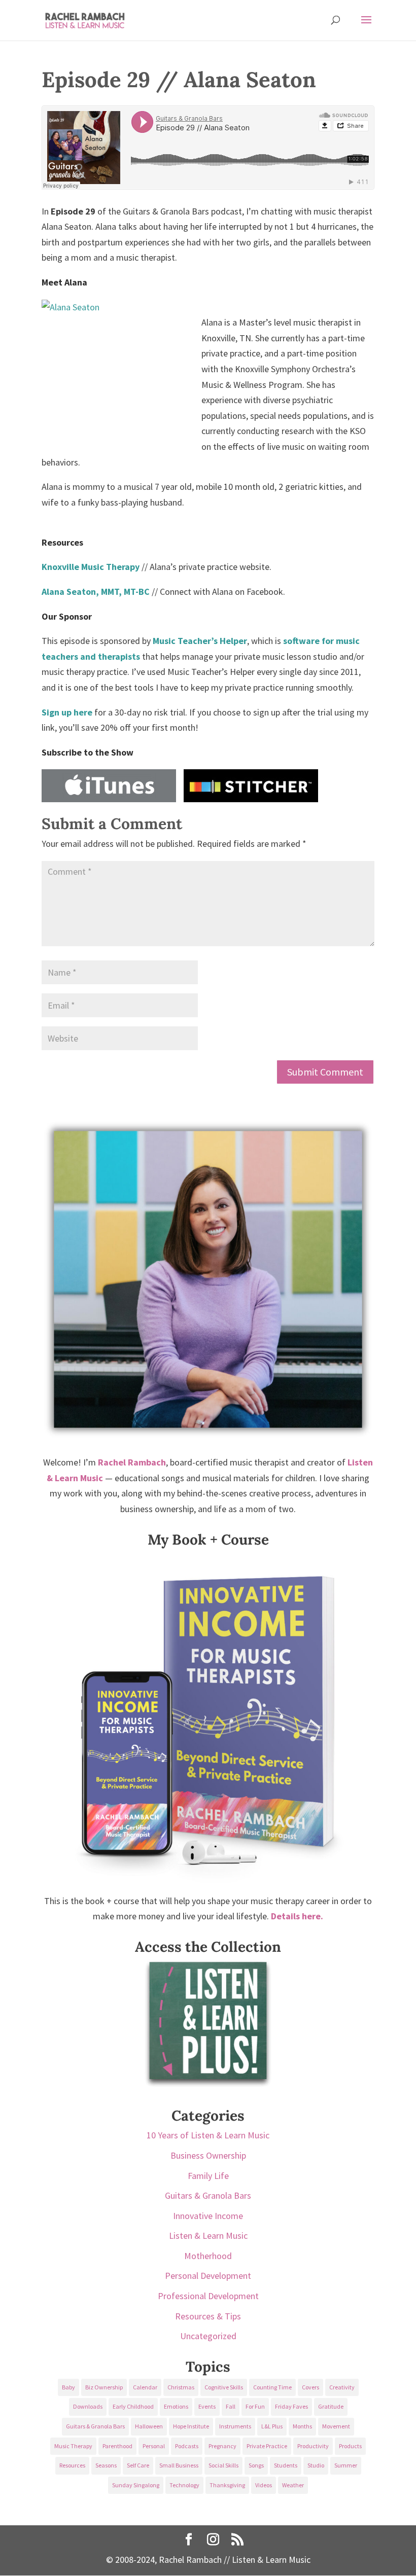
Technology (184, 2485)
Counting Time (272, 2387)
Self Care (138, 2465)
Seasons (106, 2465)
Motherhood (208, 2256)
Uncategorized (208, 2336)
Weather (293, 2485)
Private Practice (267, 2446)
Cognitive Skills (224, 2387)
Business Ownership (208, 2155)
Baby (68, 2387)
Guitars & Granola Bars (208, 2195)
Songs (256, 2465)
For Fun (255, 2406)
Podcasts (187, 2446)
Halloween (149, 2426)
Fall (231, 2406)
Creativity (342, 2387)
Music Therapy (73, 2446)
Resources (72, 2465)
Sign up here (67, 712)
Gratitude (331, 2406)
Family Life (208, 2176)
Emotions (176, 2406)
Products (350, 2446)
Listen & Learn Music (208, 2235)
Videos (264, 2485)
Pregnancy (222, 2446)
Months (302, 2426)
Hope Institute (191, 2426)
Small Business (179, 2465)
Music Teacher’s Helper (200, 641)
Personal (154, 2446)
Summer (346, 2465)
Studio (316, 2465)
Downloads (88, 2406)
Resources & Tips (208, 2316)
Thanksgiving (227, 2485)
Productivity (313, 2446)
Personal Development (208, 2276)
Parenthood (117, 2446)
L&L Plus (272, 2426)
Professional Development (208, 2296)
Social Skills (223, 2465)
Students (286, 2465)
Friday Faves (291, 2406)
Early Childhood (133, 2406)
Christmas (181, 2387)
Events (207, 2406)
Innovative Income (208, 2216)
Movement (336, 2426)
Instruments (235, 2426)
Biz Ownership (104, 2387)
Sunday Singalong (136, 2485)
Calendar (145, 2387)
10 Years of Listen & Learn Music (208, 2135)
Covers (310, 2387)
